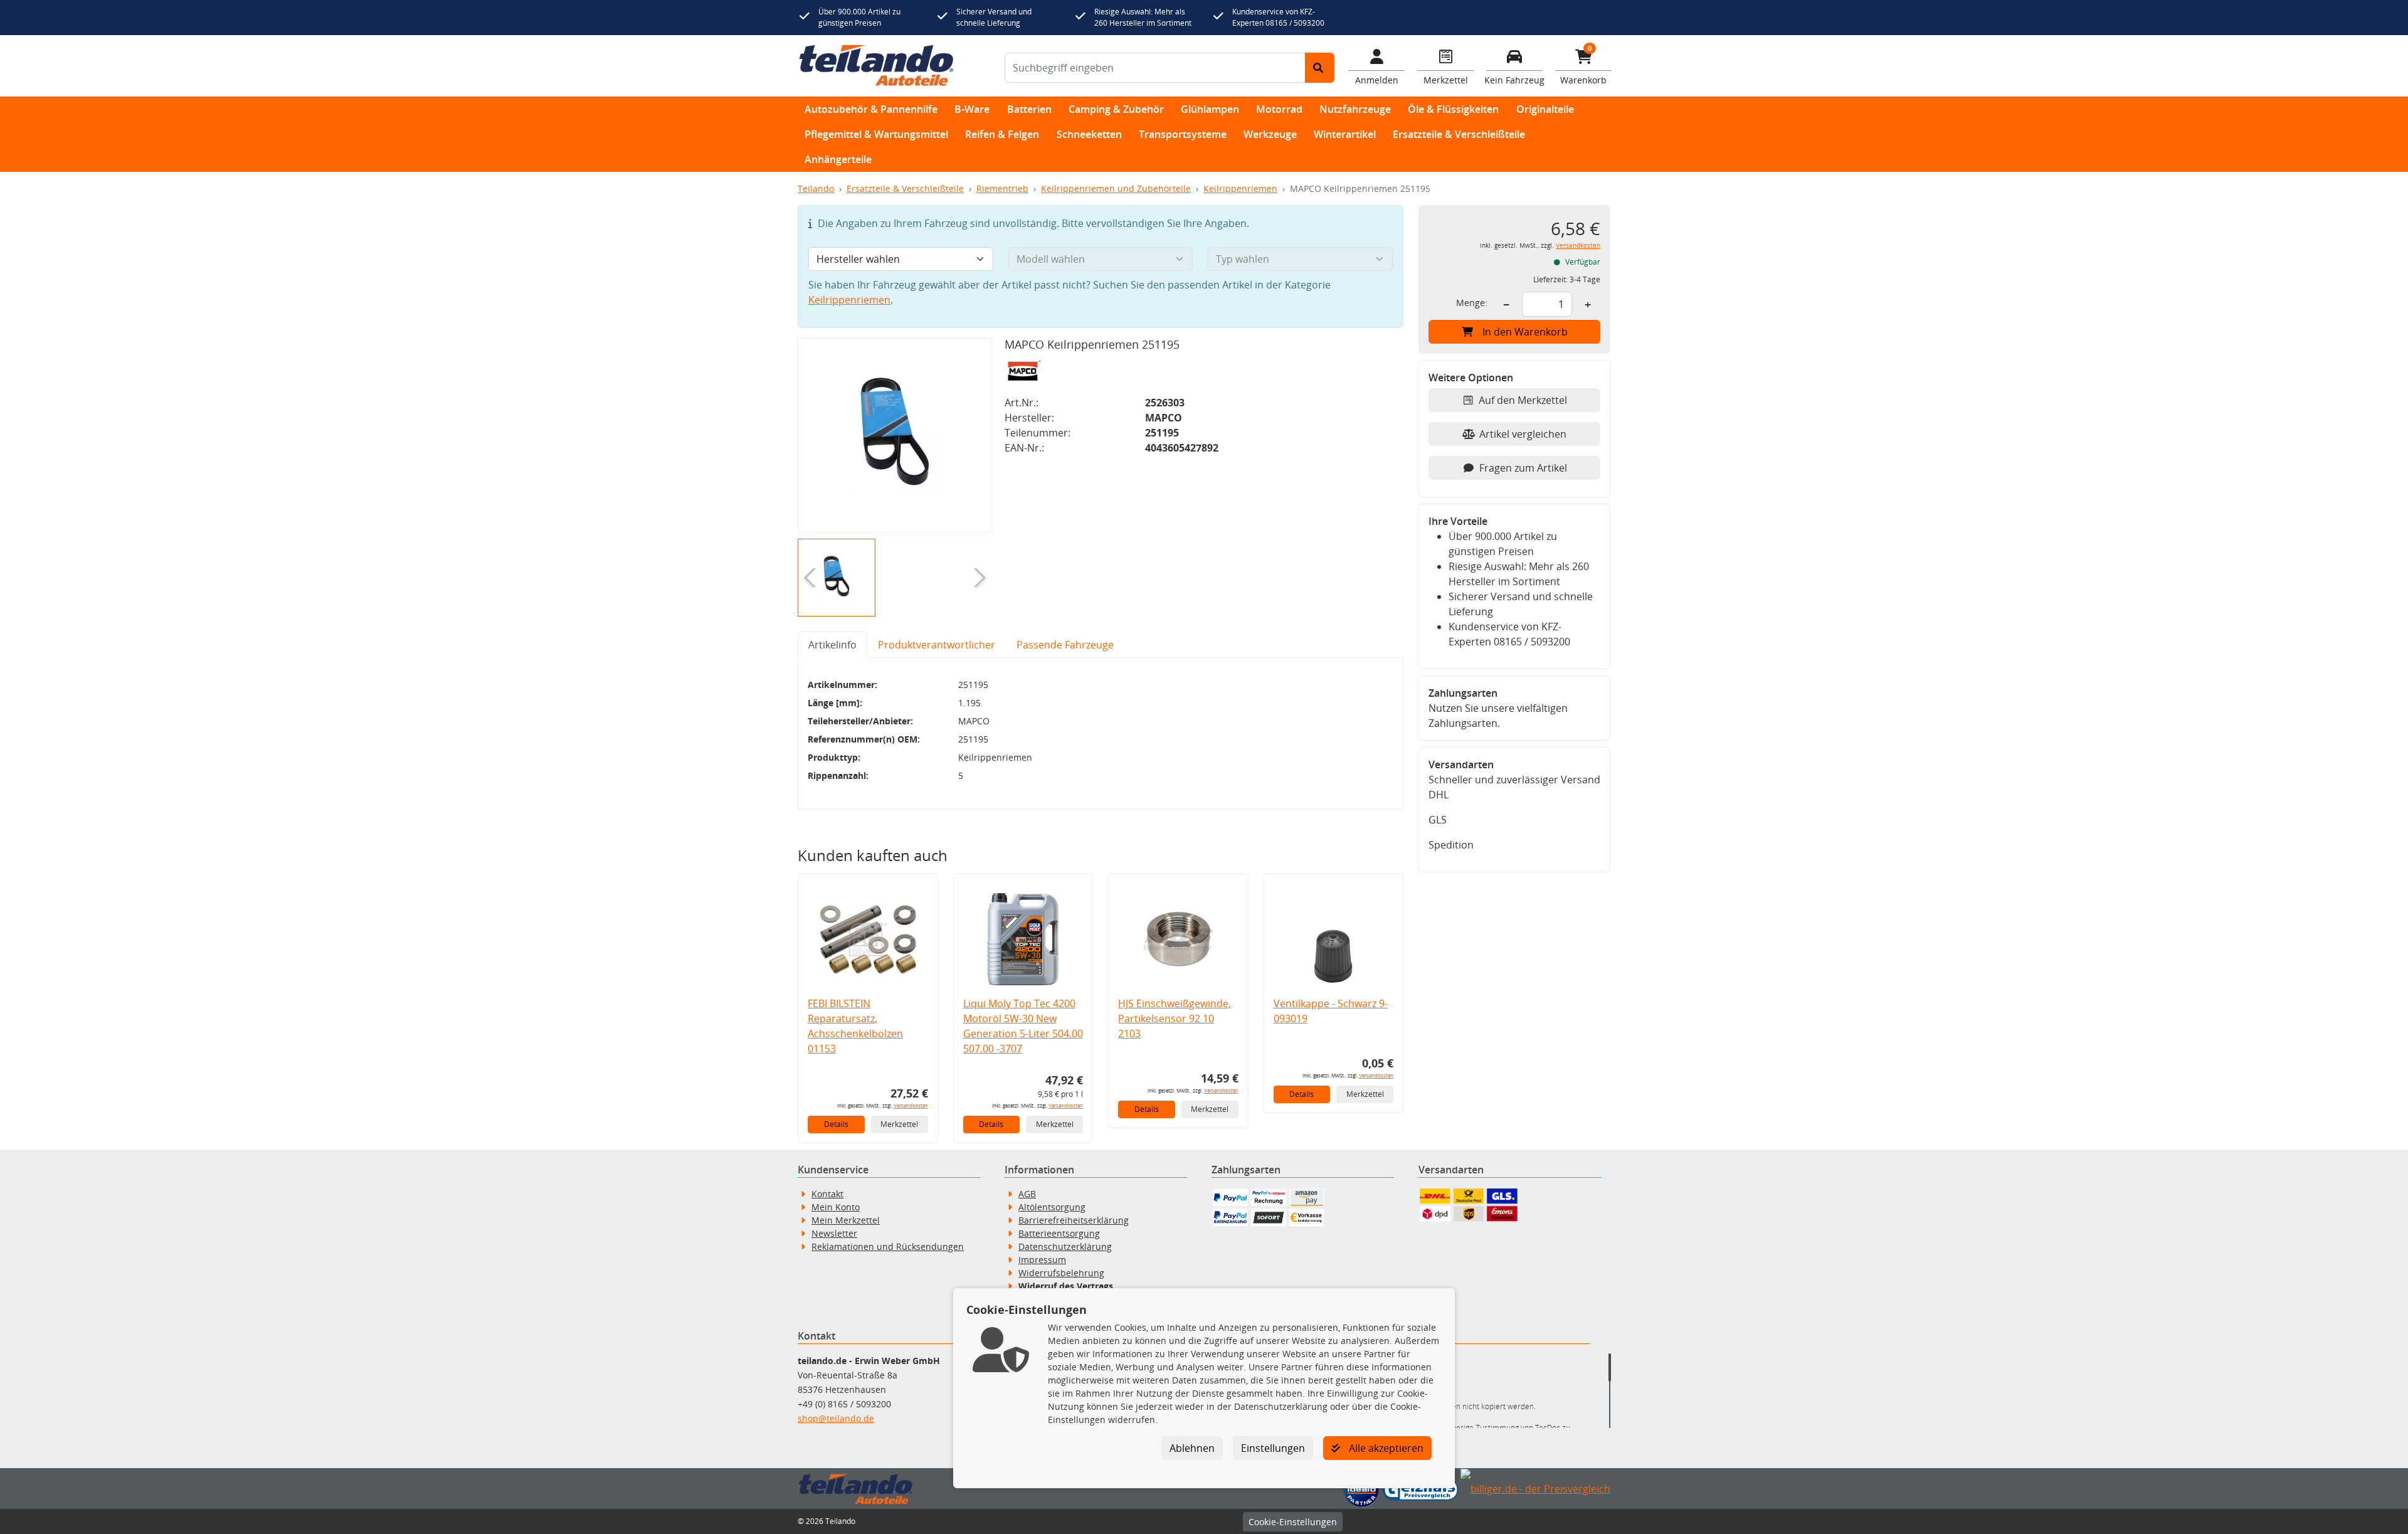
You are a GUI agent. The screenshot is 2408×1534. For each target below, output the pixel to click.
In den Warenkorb (1525, 332)
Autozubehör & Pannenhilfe (871, 109)
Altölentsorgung (1052, 1207)
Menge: (1472, 303)
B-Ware (972, 109)
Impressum (1042, 1260)
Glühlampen (1210, 109)
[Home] (876, 66)
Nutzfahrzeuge (1355, 109)
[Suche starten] (1320, 68)
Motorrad (1279, 109)
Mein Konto (836, 1207)
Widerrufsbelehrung (1061, 1273)
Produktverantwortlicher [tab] (937, 645)
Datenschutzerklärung (1065, 1246)
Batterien (1029, 109)
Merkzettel (899, 1124)
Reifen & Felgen (1002, 134)
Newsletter (834, 1233)
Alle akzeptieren (1385, 1448)
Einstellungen (1273, 1448)
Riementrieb (1002, 188)
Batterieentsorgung (1059, 1233)
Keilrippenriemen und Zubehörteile (1116, 188)
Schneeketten (1089, 134)
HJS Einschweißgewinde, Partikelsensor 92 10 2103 (1175, 1018)
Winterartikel (1345, 134)
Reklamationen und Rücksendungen (888, 1246)
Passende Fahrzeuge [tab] (1065, 645)
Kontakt (827, 1194)
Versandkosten (911, 1105)
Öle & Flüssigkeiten (1453, 109)
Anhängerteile (838, 159)
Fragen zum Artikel (1523, 468)
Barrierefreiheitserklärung (1074, 1220)
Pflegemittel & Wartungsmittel (876, 134)
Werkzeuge (1270, 134)
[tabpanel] (1101, 734)
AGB (1027, 1194)
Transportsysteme (1183, 134)
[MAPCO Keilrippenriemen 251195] (895, 435)
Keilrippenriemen (1240, 188)
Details (836, 1124)
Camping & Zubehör (1116, 109)
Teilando (816, 188)
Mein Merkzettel (846, 1220)
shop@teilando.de (836, 1418)
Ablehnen (1192, 1448)
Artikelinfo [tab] (832, 645)
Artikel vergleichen (1523, 434)
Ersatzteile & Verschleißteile (1459, 134)
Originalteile (1545, 109)
